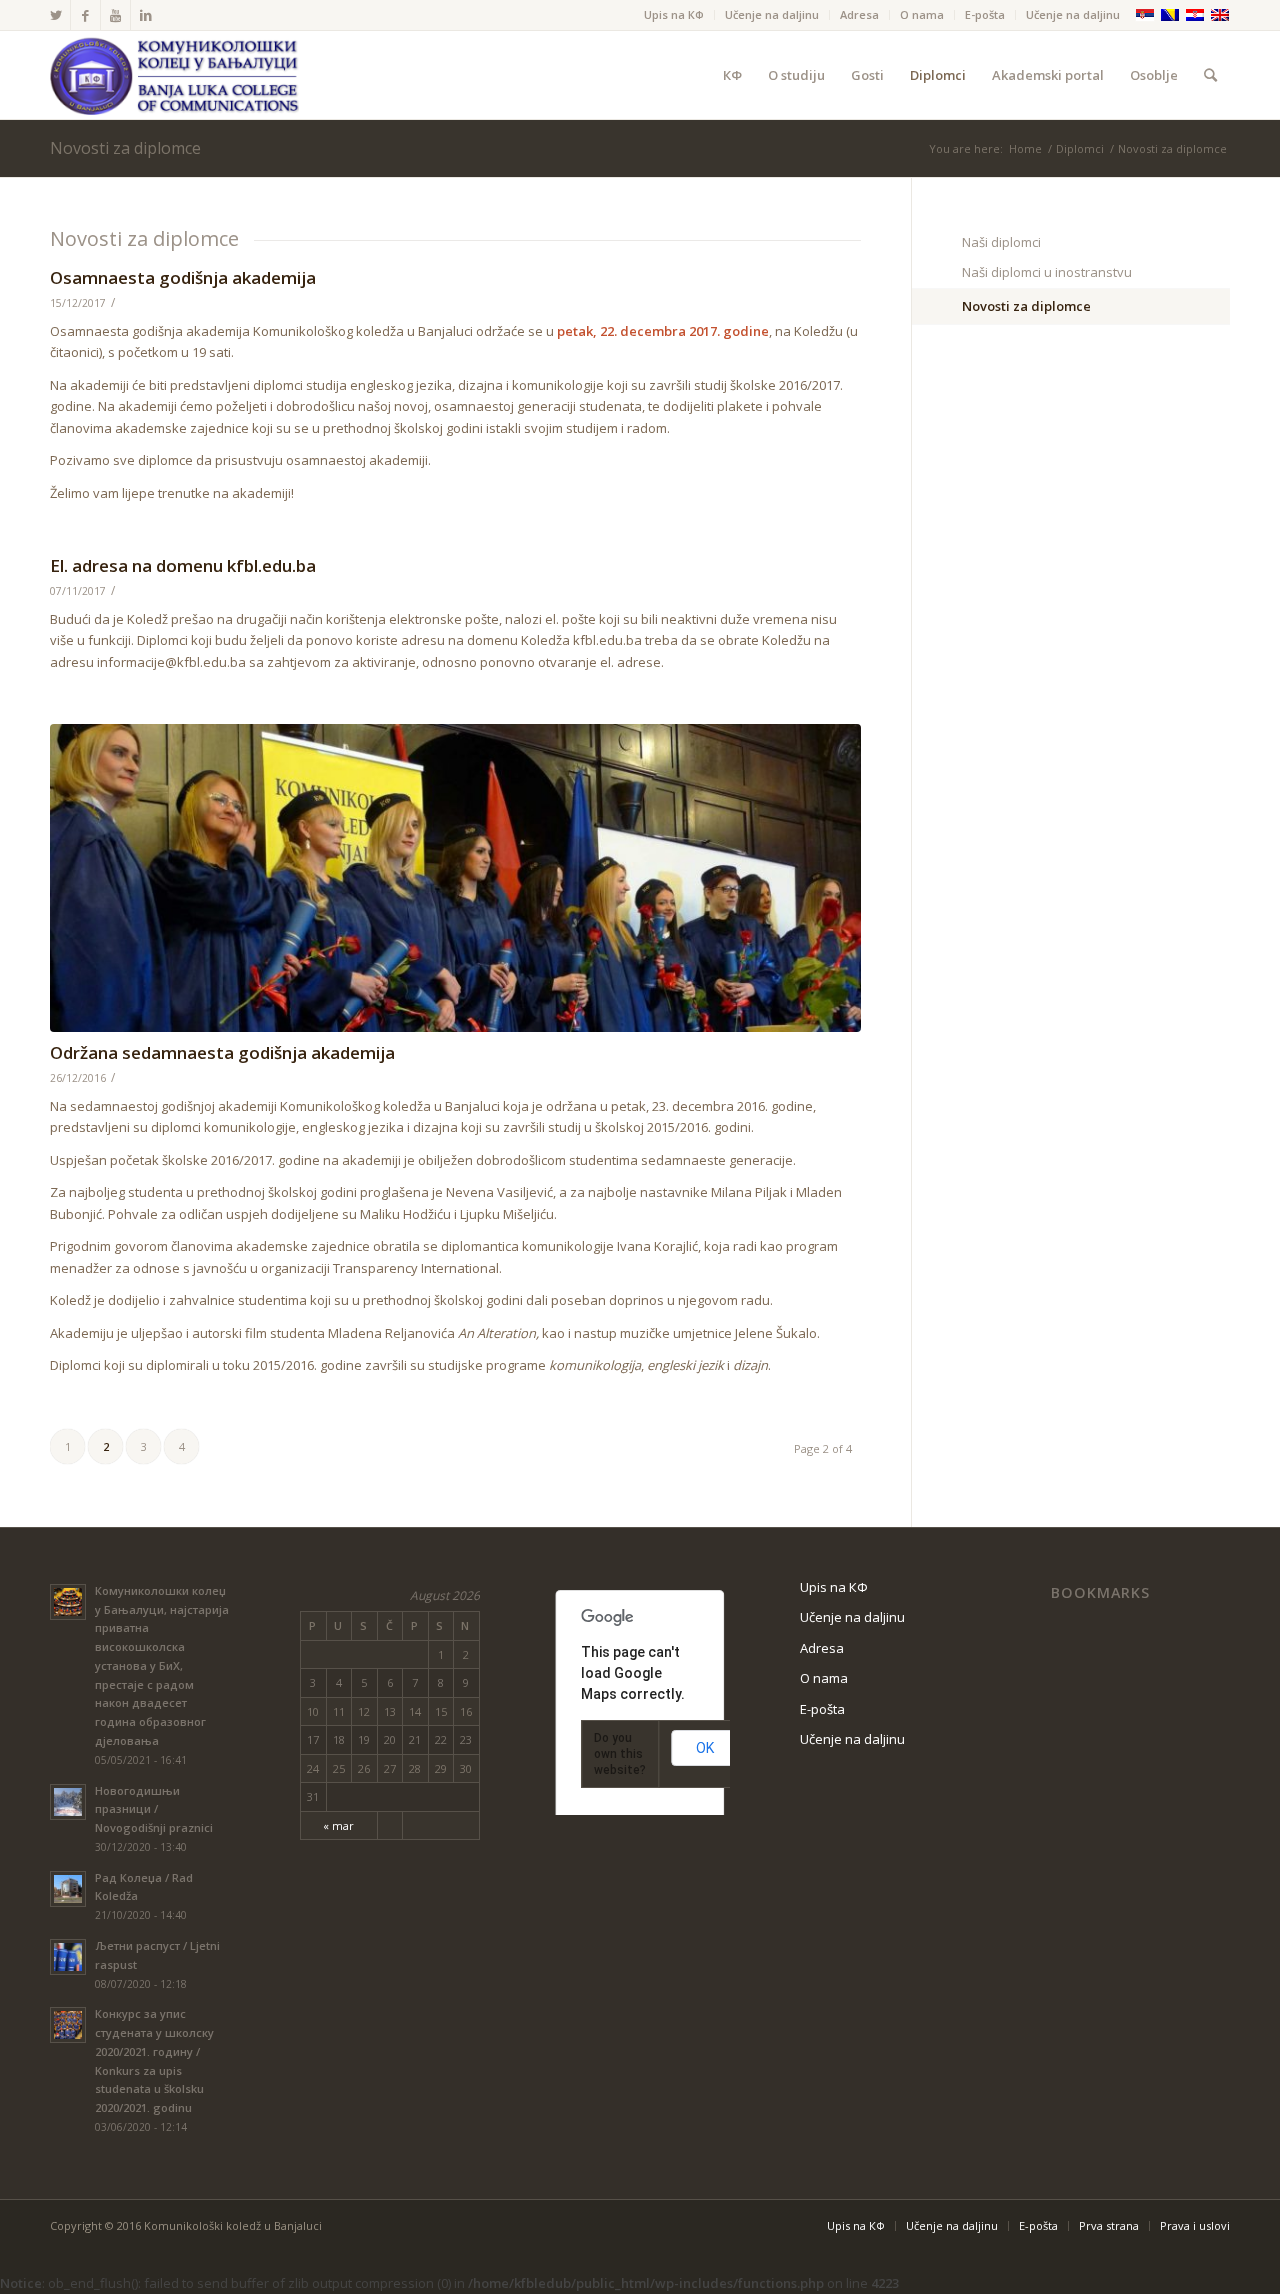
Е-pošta (985, 14)
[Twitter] (55, 15)
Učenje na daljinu (772, 14)
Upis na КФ (674, 14)
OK (705, 1748)
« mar (338, 1825)
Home (1025, 148)
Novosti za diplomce (125, 148)
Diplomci (1080, 148)
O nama (922, 14)
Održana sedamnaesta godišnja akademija (222, 1052)
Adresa (859, 14)
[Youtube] (115, 15)
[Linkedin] (146, 15)
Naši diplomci (1001, 242)
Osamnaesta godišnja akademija (183, 277)
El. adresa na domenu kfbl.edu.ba (183, 565)
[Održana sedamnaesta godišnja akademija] (455, 878)
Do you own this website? (620, 1754)
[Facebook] (85, 15)
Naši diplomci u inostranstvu (1047, 272)
